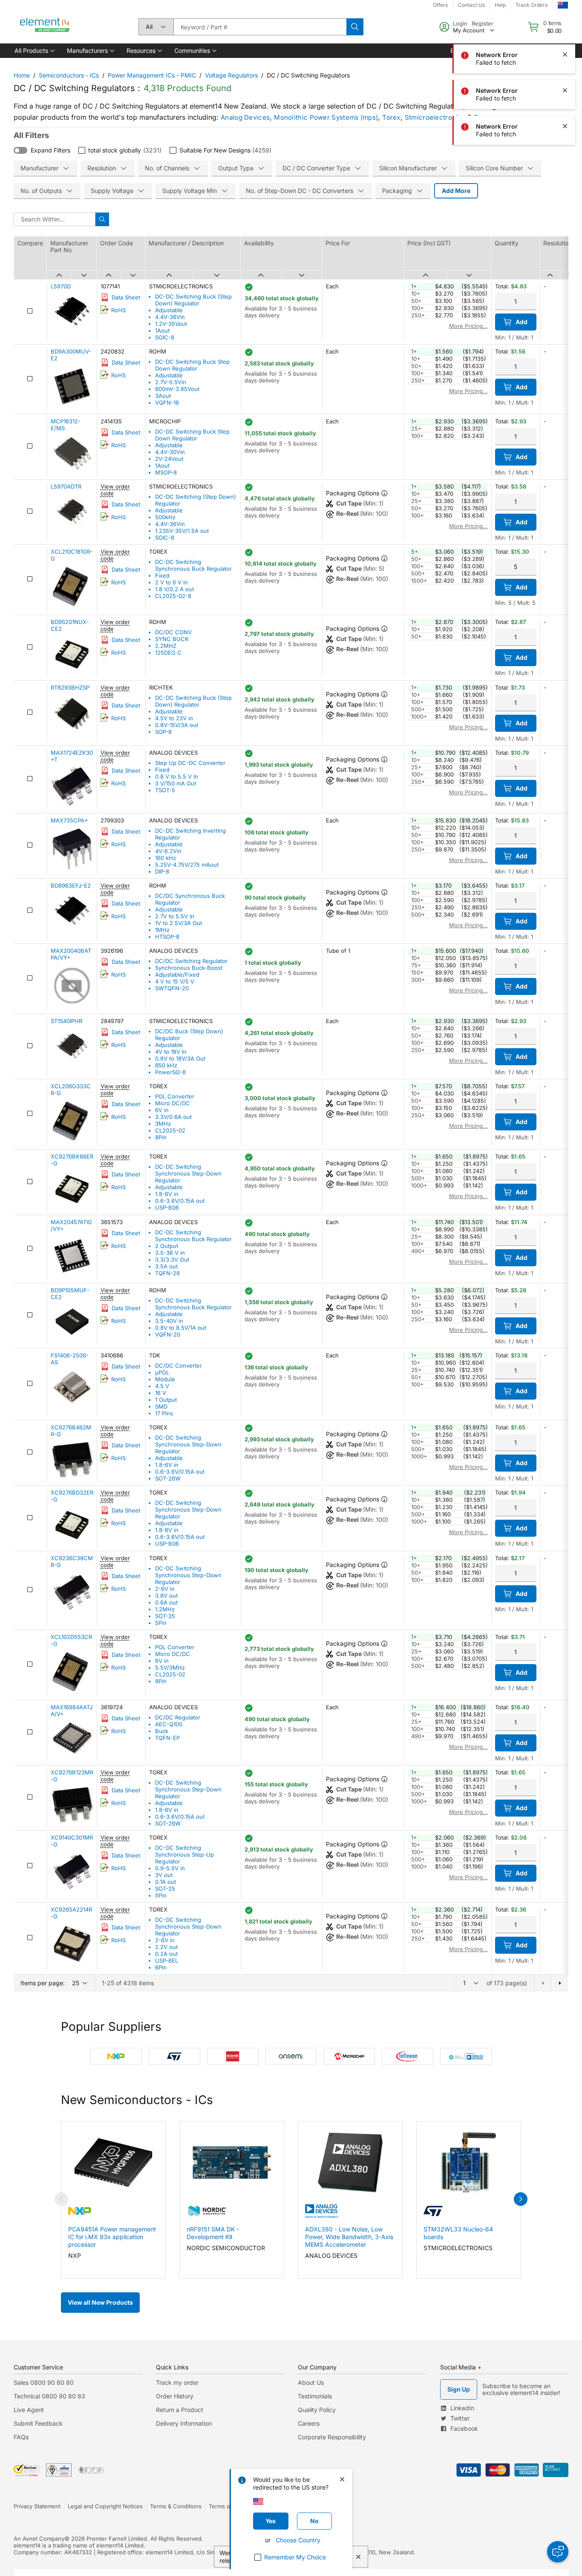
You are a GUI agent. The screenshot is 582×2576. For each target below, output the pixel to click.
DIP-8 (162, 871)
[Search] (355, 27)
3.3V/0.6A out (173, 1117)
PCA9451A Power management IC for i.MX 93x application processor (112, 2237)
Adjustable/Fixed (177, 975)
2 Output (167, 1246)
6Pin (161, 1967)
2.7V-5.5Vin (171, 382)
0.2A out (166, 1954)
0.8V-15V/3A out (177, 725)
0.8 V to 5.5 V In (177, 776)
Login (460, 23)
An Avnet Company (39, 2539)
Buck (162, 1731)
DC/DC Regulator (178, 1717)
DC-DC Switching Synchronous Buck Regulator (193, 565)
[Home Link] (45, 27)
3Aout (163, 396)
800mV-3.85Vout (177, 389)
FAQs (21, 2437)
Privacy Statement (37, 2506)
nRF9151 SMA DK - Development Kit (213, 2233)
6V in (162, 1110)
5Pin (161, 1623)
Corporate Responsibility (332, 2437)
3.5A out (166, 1266)
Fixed (162, 575)
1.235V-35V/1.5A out (182, 531)
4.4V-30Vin (170, 452)
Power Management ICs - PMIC (152, 75)
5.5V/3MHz (170, 1667)
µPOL (162, 1372)
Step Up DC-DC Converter (190, 763)
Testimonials (315, 2396)
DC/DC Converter (179, 1366)
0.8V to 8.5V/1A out (181, 1328)
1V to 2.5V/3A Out (179, 923)
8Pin (161, 1137)
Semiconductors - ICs (69, 75)
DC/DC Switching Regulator (191, 961)
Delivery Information (184, 2423)
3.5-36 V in (170, 1253)
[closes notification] (565, 55)
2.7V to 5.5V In (175, 916)
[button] (34, 51)
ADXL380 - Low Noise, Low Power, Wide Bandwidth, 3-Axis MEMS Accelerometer (349, 2237)
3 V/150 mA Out (176, 783)
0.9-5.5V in (170, 1868)
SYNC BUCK (172, 639)
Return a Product (180, 2410)
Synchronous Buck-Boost (189, 968)
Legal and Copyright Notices (105, 2506)
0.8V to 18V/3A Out (180, 1058)
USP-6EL (167, 1961)
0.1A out (166, 1882)
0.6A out (166, 1602)
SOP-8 (163, 732)
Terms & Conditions (176, 2506)
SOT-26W (168, 1478)
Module (165, 1379)
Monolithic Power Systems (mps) (326, 117)
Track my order (177, 2382)
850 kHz (166, 1065)
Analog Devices (245, 117)
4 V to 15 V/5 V (175, 981)
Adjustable (169, 310)
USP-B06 (167, 1207)
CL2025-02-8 (173, 596)
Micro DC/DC (173, 1103)
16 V (161, 1393)
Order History (175, 2396)
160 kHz (166, 858)
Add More (456, 191)
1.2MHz (165, 1609)
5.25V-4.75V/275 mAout (187, 865)
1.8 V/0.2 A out (174, 589)
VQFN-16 (167, 402)
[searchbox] (260, 27)
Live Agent (29, 2410)
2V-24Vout (169, 459)
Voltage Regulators (231, 75)
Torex (391, 117)
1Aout (162, 331)
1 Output (166, 1400)
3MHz (163, 1124)
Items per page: (43, 1983)
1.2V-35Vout (171, 324)
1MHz (162, 930)
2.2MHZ (166, 646)
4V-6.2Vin (168, 851)
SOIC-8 (165, 337)
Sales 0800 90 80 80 (44, 2382)
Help (500, 5)
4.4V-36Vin (170, 317)
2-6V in (165, 1589)
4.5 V (162, 1386)
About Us (311, 2382)
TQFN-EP (167, 1738)
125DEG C (168, 653)
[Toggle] (20, 150)
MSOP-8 (166, 472)
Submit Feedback (38, 2423)
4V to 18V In (171, 1052)
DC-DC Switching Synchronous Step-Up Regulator (184, 1854)
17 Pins (164, 1413)
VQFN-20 (168, 1334)
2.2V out (166, 1947)
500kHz (165, 517)
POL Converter (175, 1096)
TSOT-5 (165, 790)
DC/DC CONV (173, 632)
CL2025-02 (170, 1130)
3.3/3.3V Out (172, 1259)
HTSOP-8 (167, 937)
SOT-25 (165, 1616)
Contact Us (471, 5)
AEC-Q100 (169, 1724)
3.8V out (166, 1596)
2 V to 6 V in (171, 582)
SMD (161, 1406)
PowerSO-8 (170, 1072)
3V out (164, 1875)
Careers (309, 2423)
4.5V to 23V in (174, 718)
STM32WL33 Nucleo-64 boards (458, 2233)
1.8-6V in (167, 1194)
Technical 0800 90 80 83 (49, 2396)
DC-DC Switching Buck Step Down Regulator (192, 365)
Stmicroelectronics (435, 117)
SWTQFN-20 (172, 988)
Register (483, 23)
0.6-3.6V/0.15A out (180, 1201)
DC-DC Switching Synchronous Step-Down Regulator (188, 1173)
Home (22, 75)
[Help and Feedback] (558, 2552)
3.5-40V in (169, 1321)
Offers (440, 5)
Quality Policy (317, 2410)
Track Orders (532, 5)
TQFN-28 (167, 1273)
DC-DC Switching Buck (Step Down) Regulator (193, 300)
